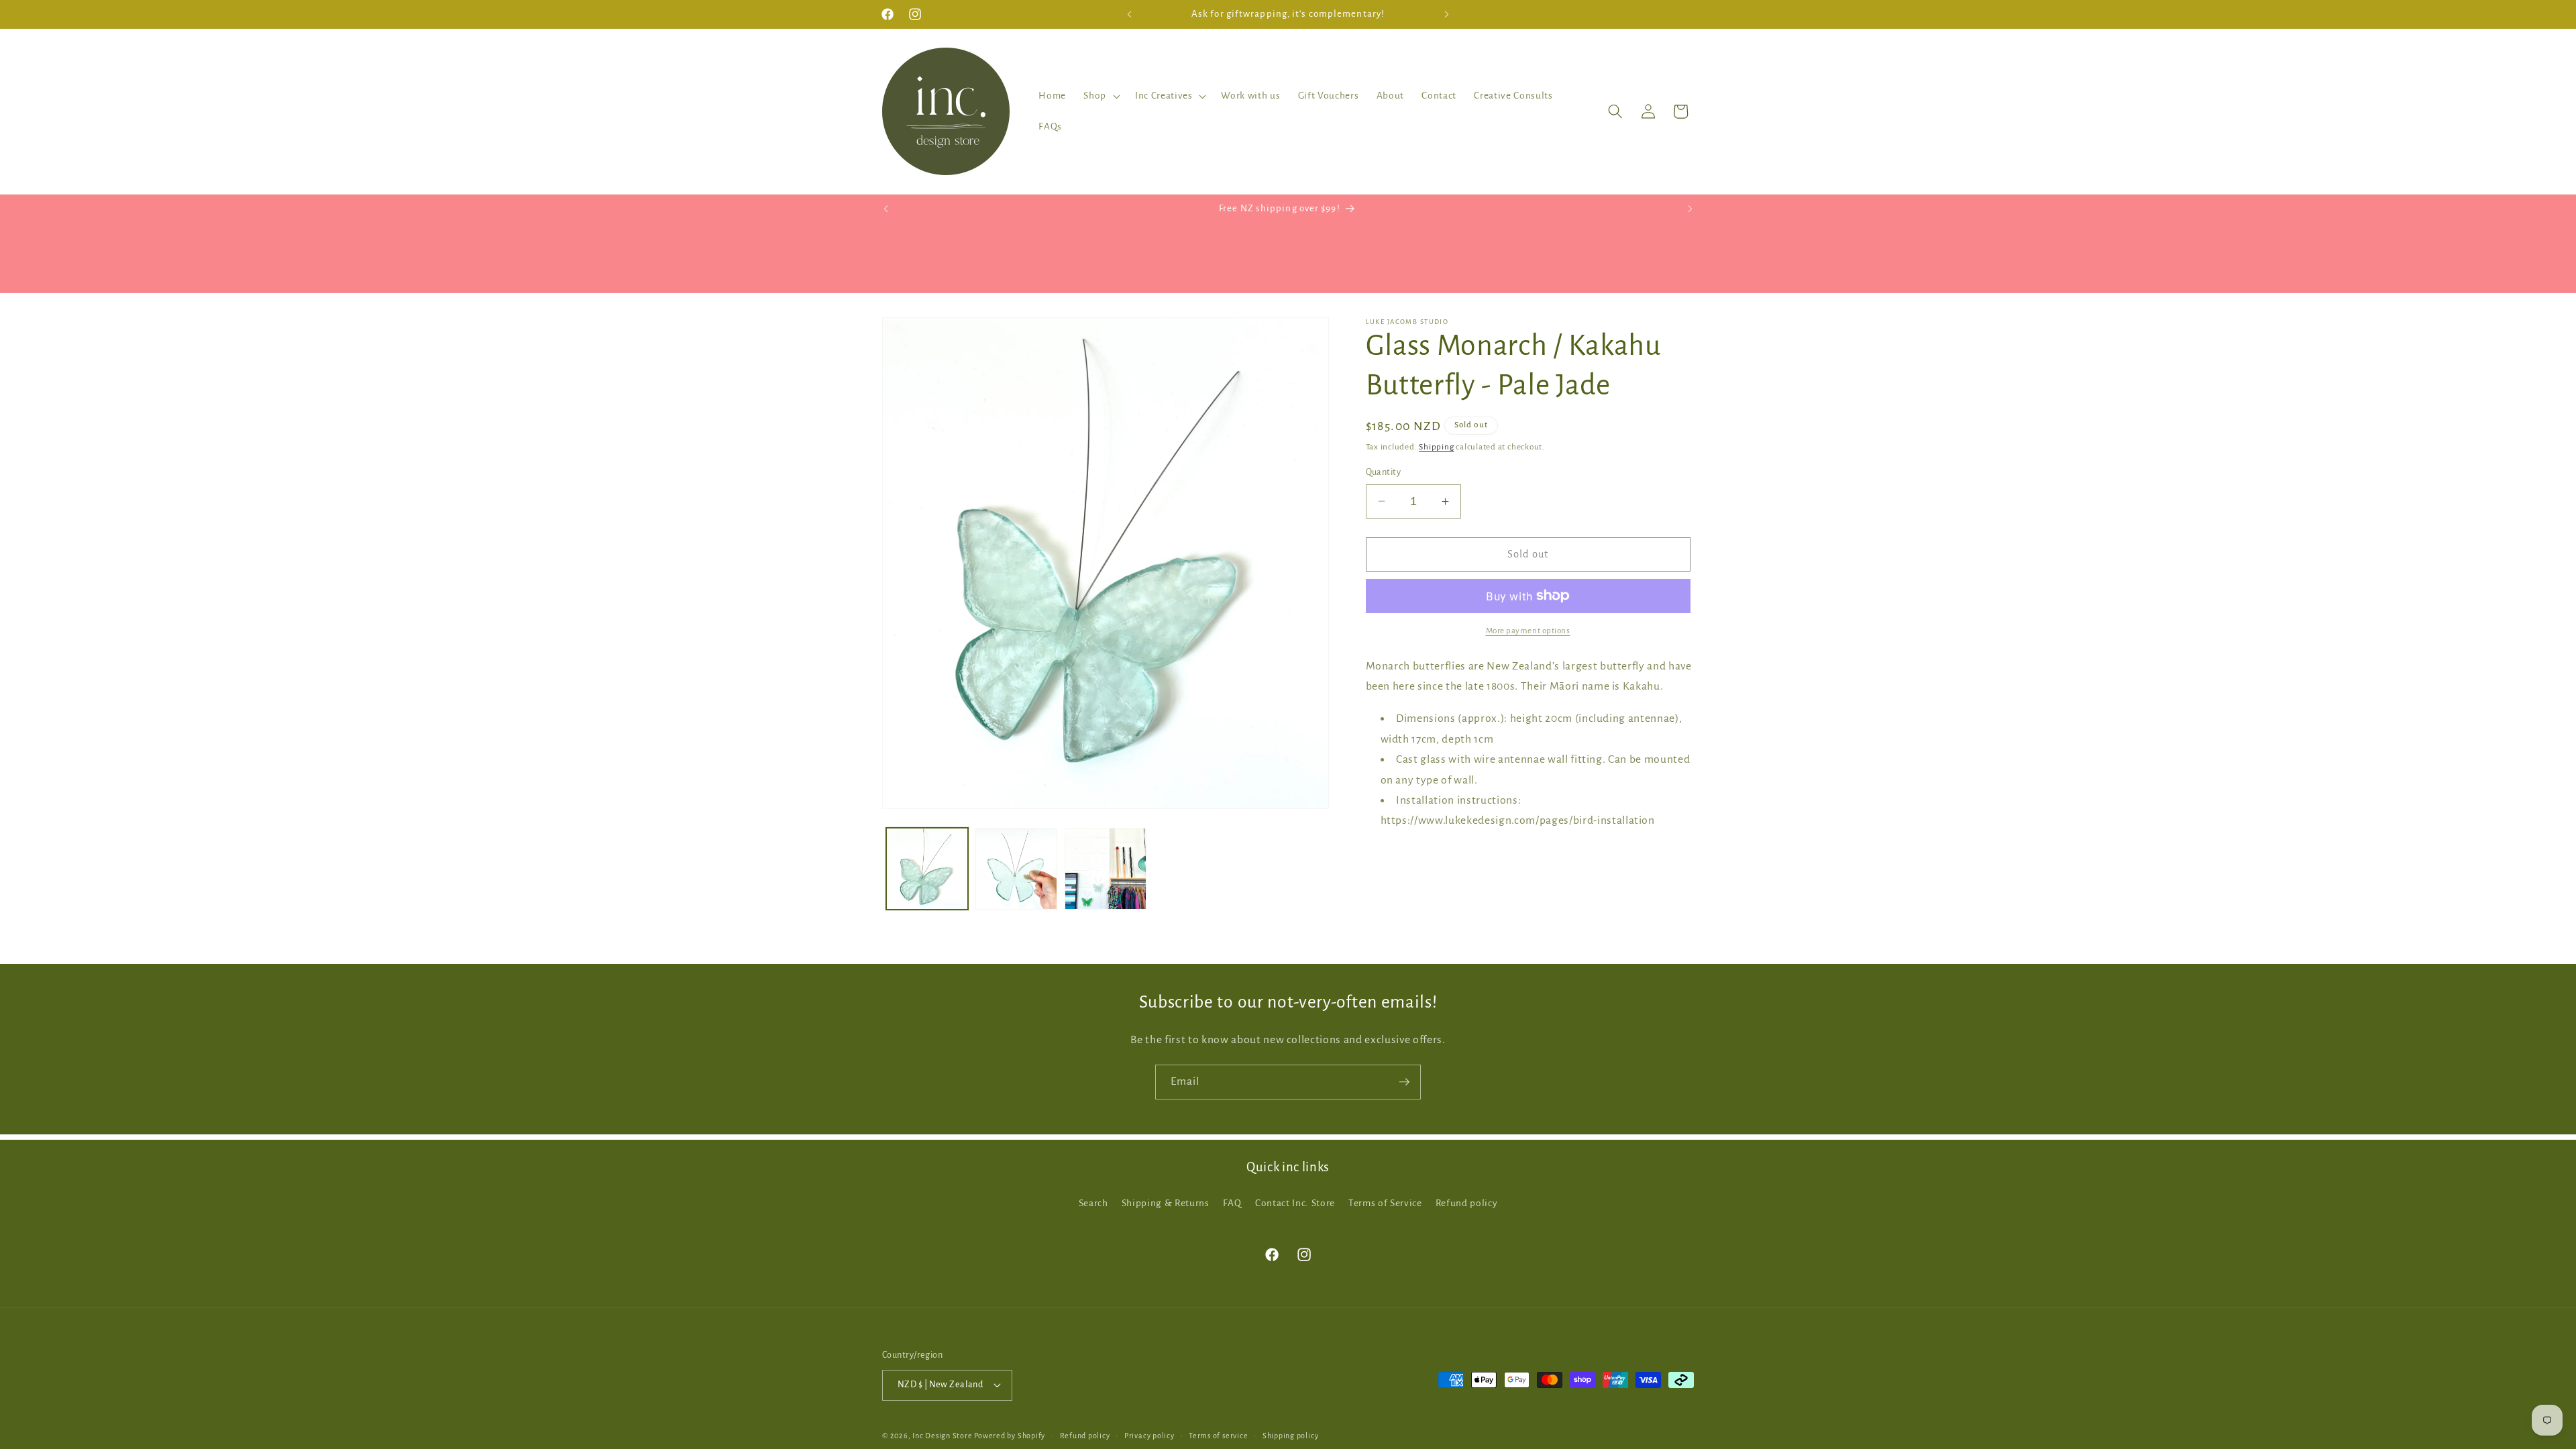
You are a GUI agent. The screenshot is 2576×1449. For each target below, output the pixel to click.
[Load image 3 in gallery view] (1106, 869)
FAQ (1232, 1203)
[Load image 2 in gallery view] (1016, 869)
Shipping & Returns (1166, 1203)
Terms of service (1218, 1436)
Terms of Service (1385, 1203)
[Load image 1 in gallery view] (927, 869)
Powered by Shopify (1010, 1436)
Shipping (1436, 447)
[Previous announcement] (1130, 14)
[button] (1101, 96)
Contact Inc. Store (1295, 1203)
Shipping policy (1291, 1436)
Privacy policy (1149, 1436)
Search (1093, 1203)
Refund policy (1467, 1203)
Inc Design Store (942, 1436)
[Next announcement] (1447, 14)
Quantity (1384, 472)
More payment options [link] (1528, 631)
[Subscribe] (1404, 1082)
